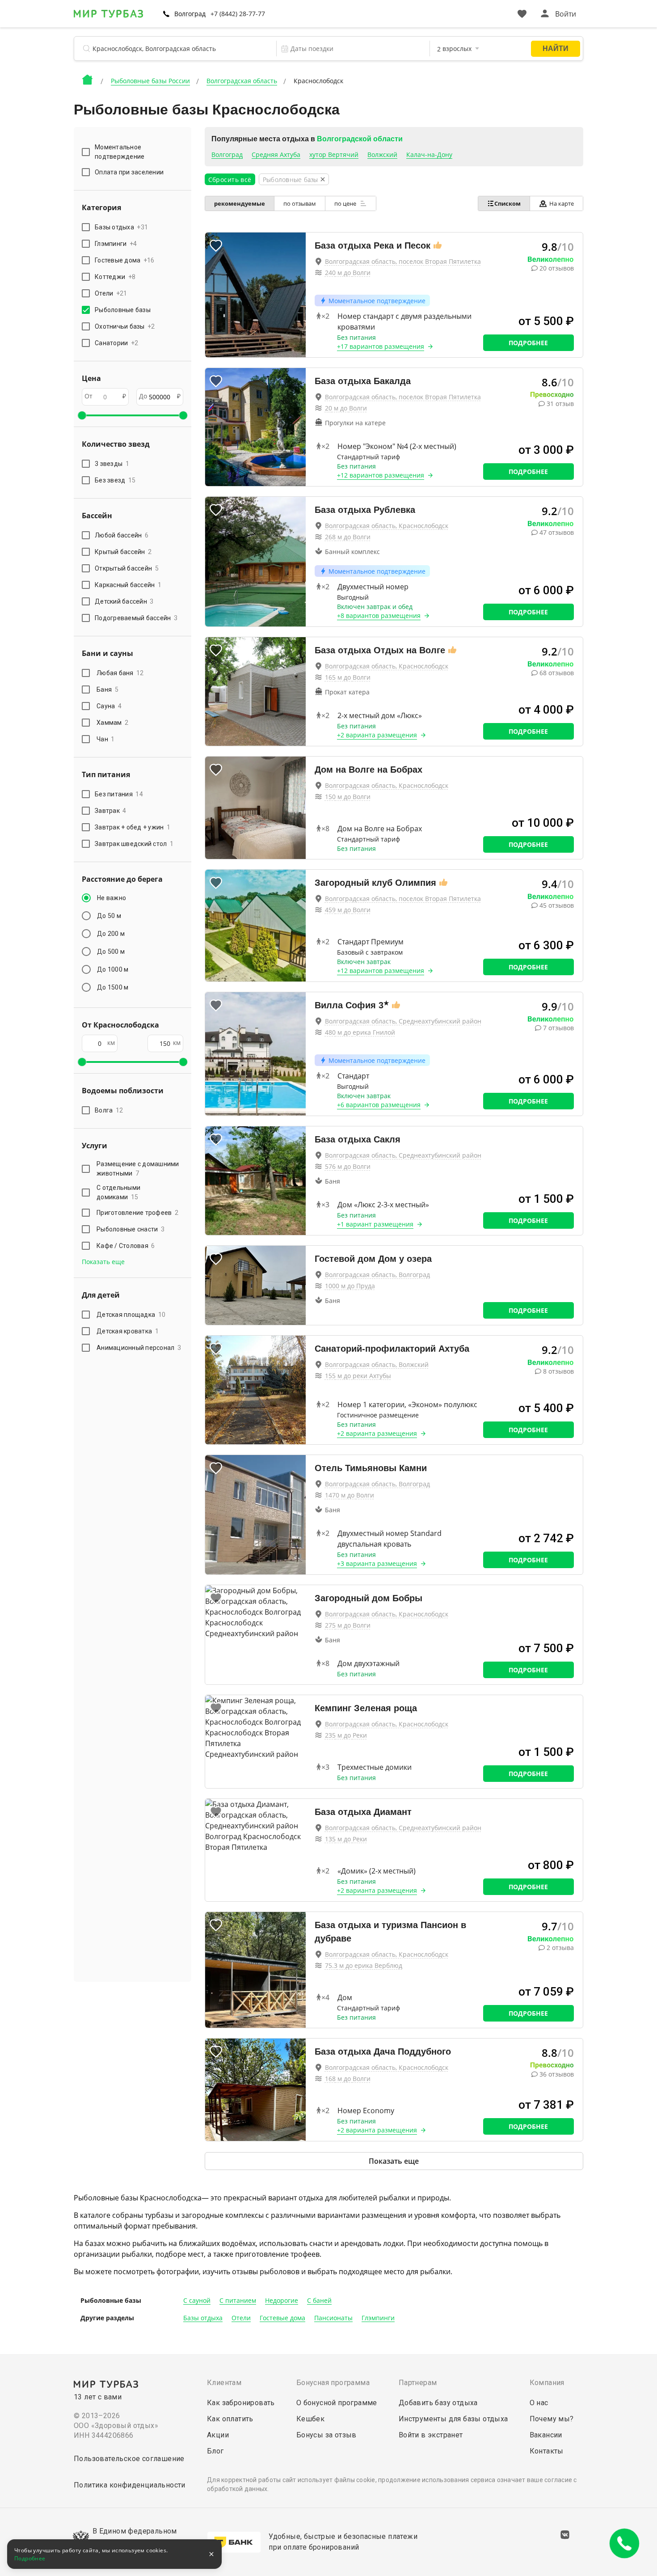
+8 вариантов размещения (379, 615)
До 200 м (111, 934)
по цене (346, 203)
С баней (319, 2300)
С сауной (197, 2300)
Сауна (109, 706)
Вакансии (546, 2435)
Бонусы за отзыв (326, 2435)
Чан (106, 739)
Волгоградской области (360, 139)
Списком (507, 203)
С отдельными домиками (118, 1192)
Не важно (112, 898)
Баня (107, 689)
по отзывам (300, 203)
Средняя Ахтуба (276, 154)
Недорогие (282, 2300)
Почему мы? (552, 2419)
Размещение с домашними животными (138, 1169)
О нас (539, 2403)
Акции (218, 2435)
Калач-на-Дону (429, 154)
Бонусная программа (333, 2383)
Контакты (547, 2451)
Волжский (382, 154)
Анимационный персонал (139, 1348)
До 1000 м (113, 969)
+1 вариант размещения (375, 1224)
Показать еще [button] (103, 1262)
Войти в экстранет (431, 2435)
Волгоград (227, 154)
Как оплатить (230, 2419)
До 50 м (109, 916)
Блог (215, 2451)
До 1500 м (113, 987)
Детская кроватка (128, 1331)
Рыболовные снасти (131, 1229)
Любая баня (120, 673)
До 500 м (111, 952)
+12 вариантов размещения (381, 475)
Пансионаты (333, 2318)
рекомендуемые (240, 203)
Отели (241, 2318)
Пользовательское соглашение (129, 2459)
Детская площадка (131, 1315)
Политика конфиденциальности (130, 2485)
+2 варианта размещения (377, 735)
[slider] (82, 415)
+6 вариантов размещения (379, 1105)
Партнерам (418, 2383)
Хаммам (112, 723)
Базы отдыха (203, 2318)
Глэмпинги (378, 2318)
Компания (547, 2383)
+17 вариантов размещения (381, 346)
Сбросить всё (230, 180)
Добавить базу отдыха (438, 2403)
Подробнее (528, 343)
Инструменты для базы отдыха (453, 2419)
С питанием (238, 2300)
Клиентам (224, 2383)
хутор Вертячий (334, 154)
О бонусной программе (337, 2403)
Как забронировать (241, 2403)
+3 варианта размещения (377, 1563)
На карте (562, 203)
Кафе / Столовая (126, 1246)
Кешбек (310, 2419)
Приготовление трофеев (137, 1213)
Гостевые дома (282, 2318)
